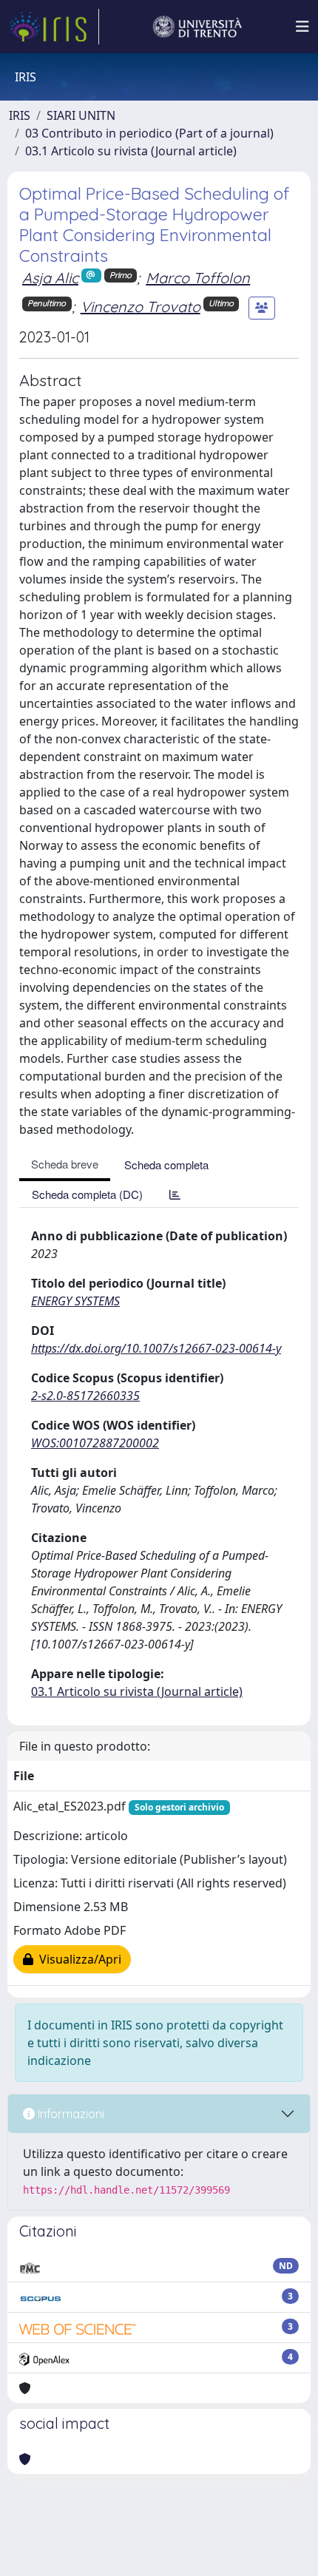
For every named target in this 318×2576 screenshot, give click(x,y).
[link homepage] (54, 27)
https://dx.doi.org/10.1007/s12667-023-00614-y (156, 1348)
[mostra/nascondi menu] (302, 27)
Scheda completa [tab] (166, 1164)
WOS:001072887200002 (95, 1443)
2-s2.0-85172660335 (85, 1396)
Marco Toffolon (198, 278)
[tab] (175, 1194)
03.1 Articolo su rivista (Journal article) (131, 151)
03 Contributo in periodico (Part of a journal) (149, 133)
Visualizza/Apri (77, 1959)
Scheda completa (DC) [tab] (87, 1194)
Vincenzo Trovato (141, 307)
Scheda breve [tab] (65, 1164)
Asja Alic (50, 278)
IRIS (20, 115)
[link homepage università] (197, 27)
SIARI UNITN (81, 115)
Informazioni (70, 2114)
